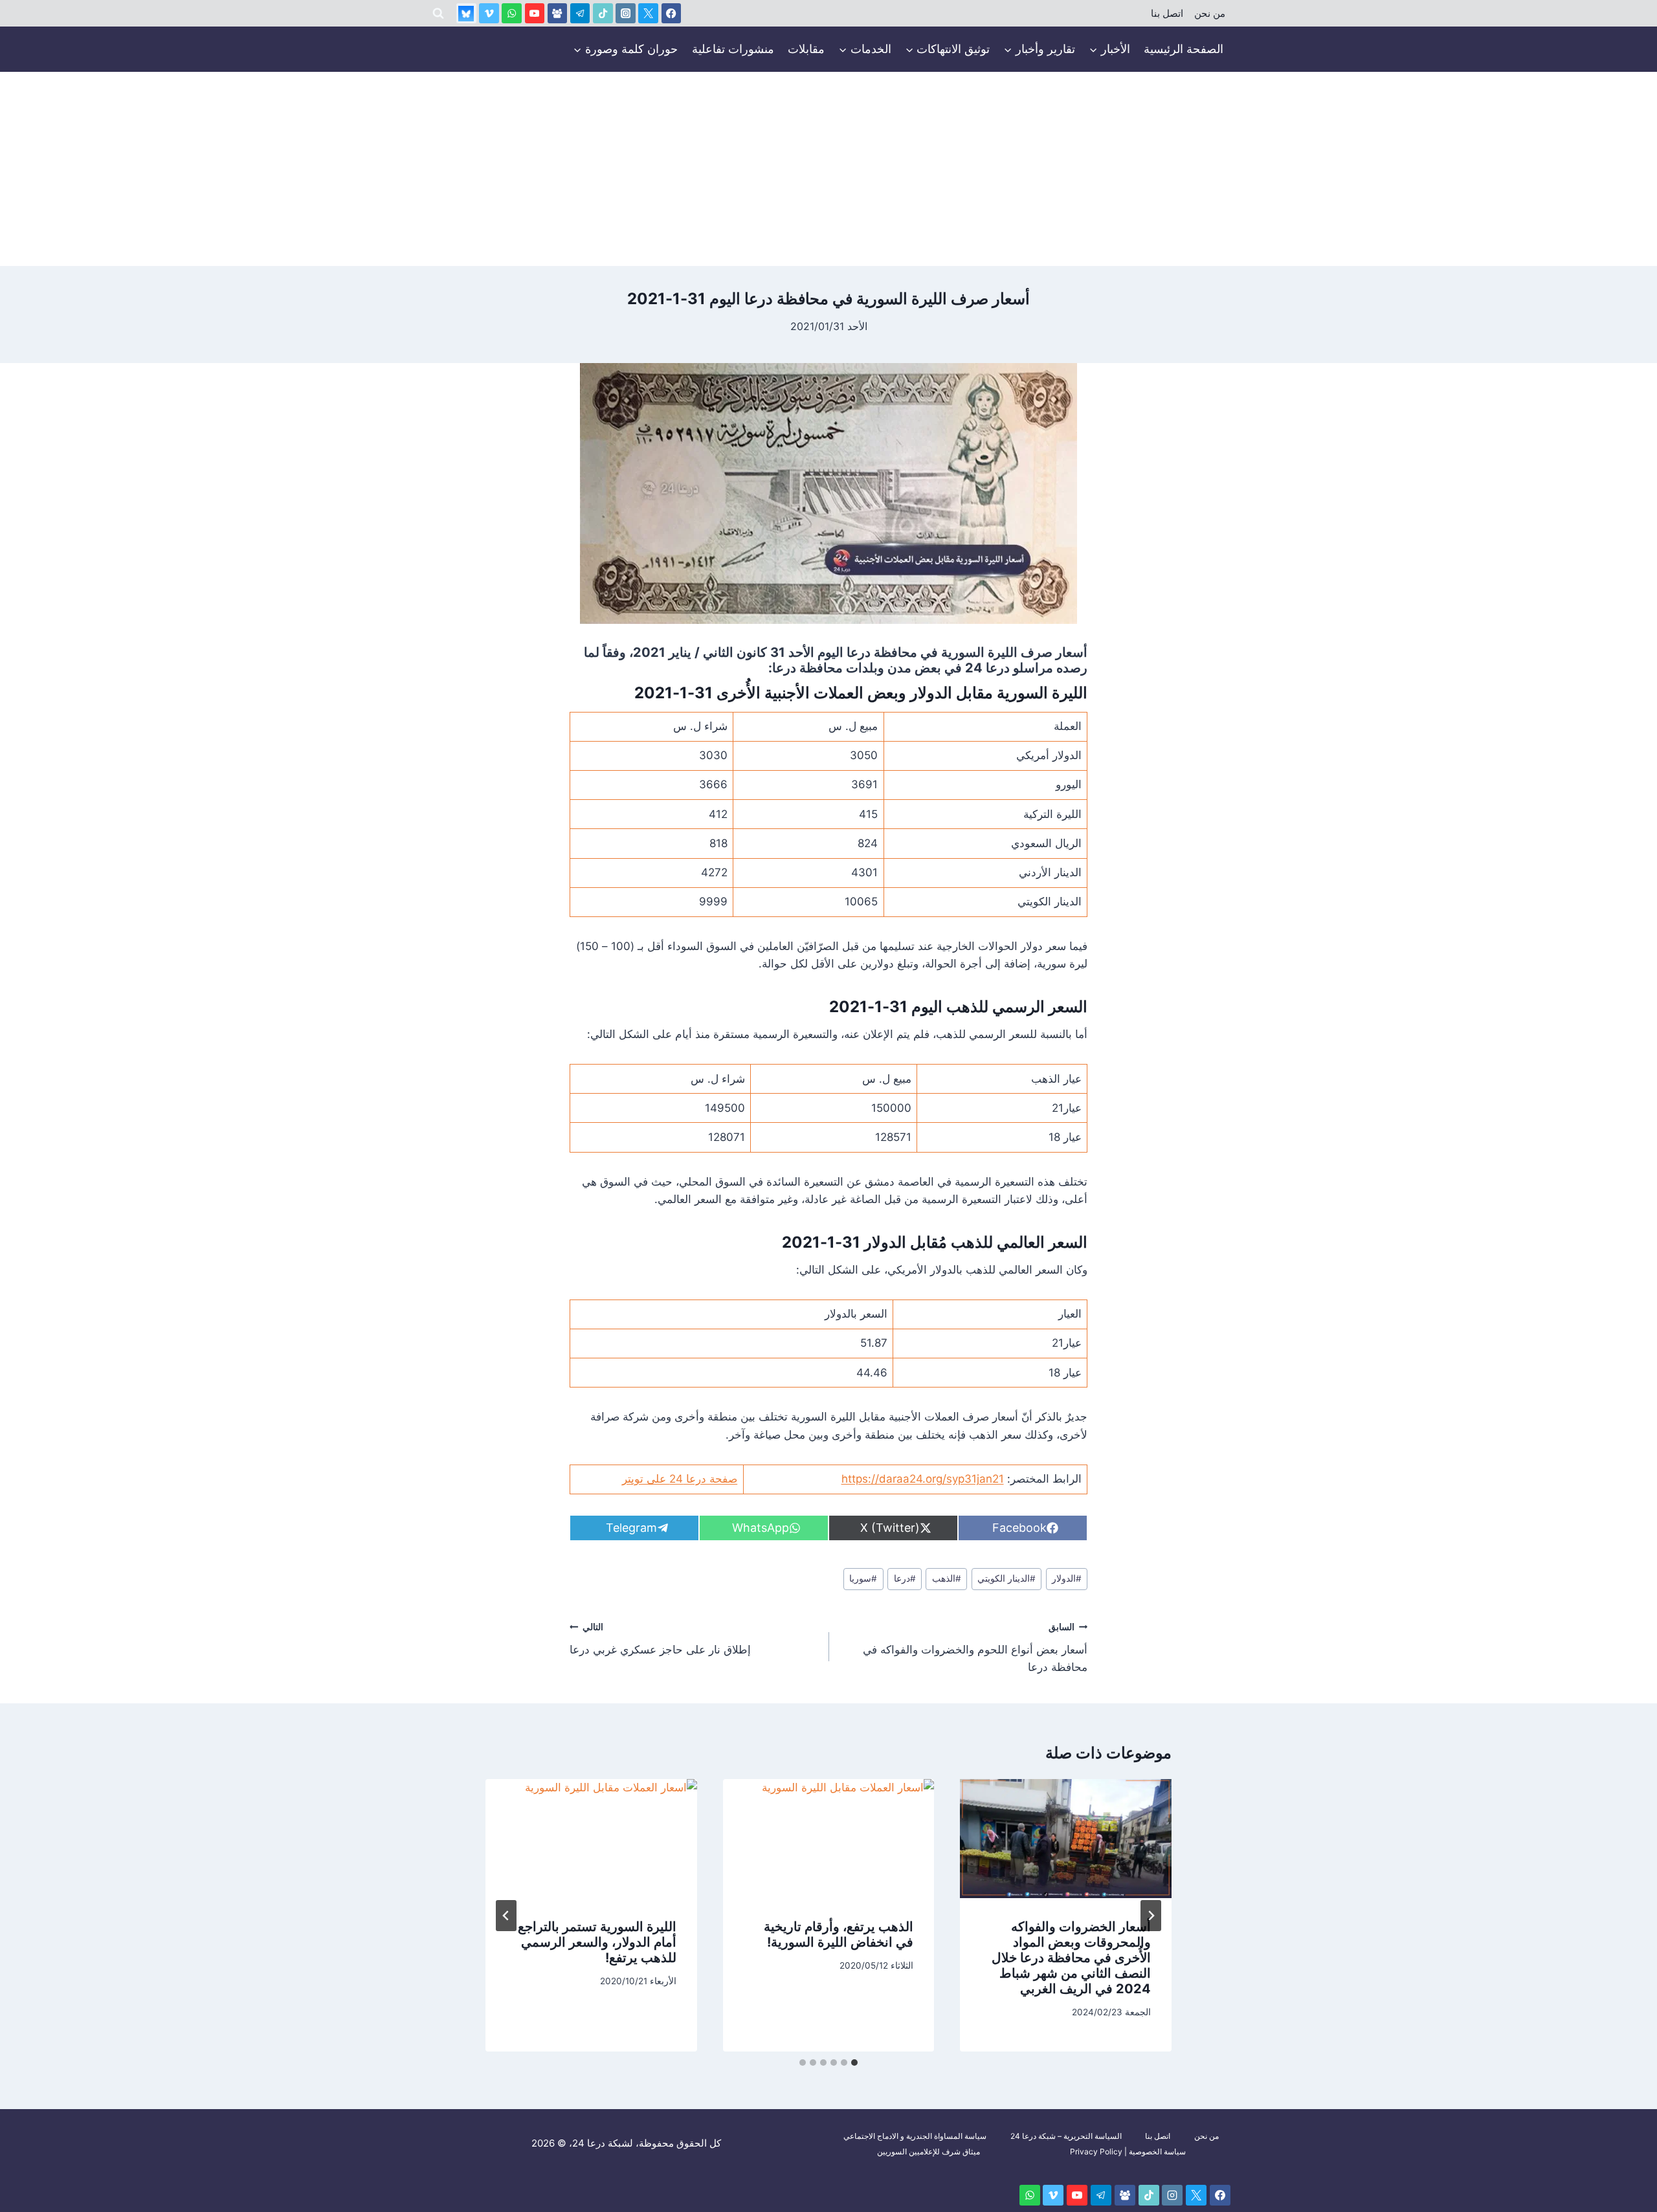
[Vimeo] (489, 13)
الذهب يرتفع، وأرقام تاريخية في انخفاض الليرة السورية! (839, 1934)
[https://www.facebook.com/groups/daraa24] (558, 13)
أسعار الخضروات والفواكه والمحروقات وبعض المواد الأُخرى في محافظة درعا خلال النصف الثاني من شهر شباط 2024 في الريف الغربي (1071, 1958)
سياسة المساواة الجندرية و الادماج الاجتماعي (915, 2136)
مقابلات (806, 49)
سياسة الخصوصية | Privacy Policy (1128, 2151)
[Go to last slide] (1151, 1916)
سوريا (863, 1578)
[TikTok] (603, 13)
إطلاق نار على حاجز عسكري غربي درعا (660, 1639)
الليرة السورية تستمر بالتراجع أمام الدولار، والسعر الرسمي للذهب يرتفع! (597, 1942)
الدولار (1067, 1578)
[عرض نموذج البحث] (438, 14)
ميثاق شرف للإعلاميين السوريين (929, 2151)
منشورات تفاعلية (733, 49)
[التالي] (506, 1916)
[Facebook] (672, 13)
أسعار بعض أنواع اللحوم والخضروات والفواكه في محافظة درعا (975, 1648)
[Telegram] (580, 13)
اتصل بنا (1167, 14)
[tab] (854, 2063)
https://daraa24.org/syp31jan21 (923, 1479)
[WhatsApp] (512, 13)
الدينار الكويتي (1006, 1578)
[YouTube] (535, 13)
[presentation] (1066, 1839)
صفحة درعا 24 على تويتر (680, 1479)
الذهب (947, 1578)
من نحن (1210, 14)
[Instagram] (626, 13)
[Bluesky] (466, 13)
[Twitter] (648, 13)
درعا (905, 1578)
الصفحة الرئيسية (1184, 49)
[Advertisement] (828, 169)
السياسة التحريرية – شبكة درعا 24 (1066, 2136)
